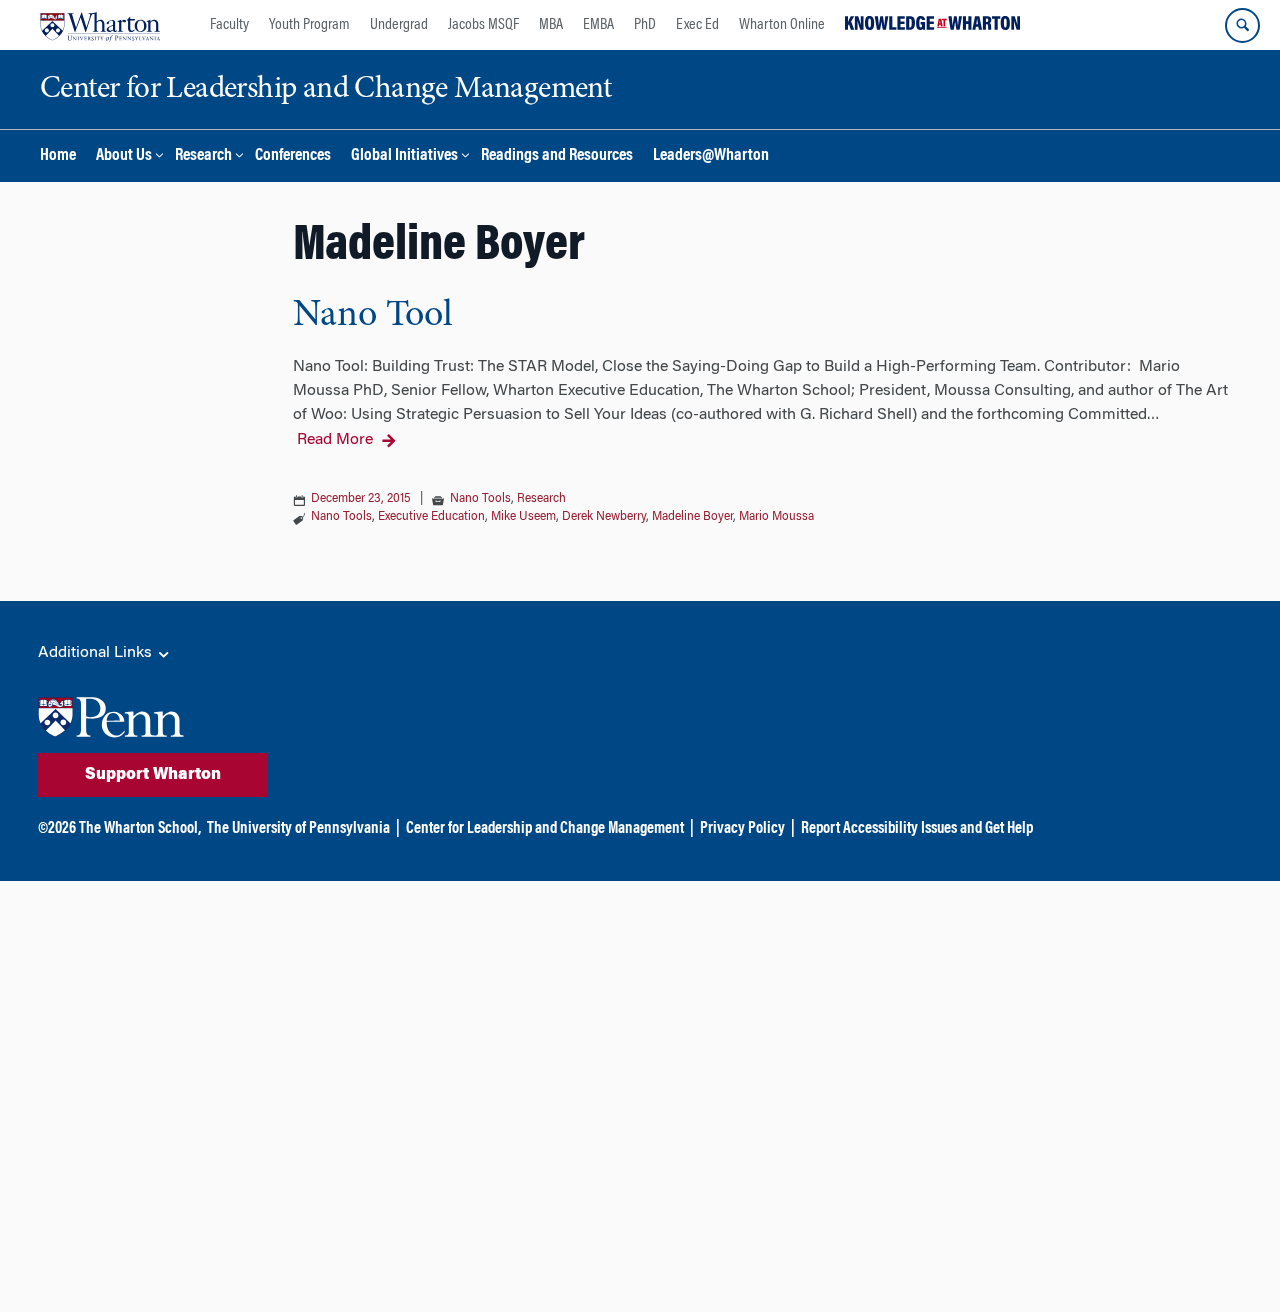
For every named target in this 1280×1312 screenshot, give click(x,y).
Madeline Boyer (692, 517)
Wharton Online (782, 25)
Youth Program (309, 25)
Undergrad (399, 25)
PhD (645, 25)
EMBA (598, 25)
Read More (335, 440)
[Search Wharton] (1242, 25)
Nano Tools (480, 499)
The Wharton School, (140, 829)
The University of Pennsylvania (298, 829)
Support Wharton (153, 775)
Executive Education (431, 517)
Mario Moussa (776, 517)
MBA (551, 25)
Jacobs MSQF (483, 25)
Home (58, 156)
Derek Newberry (604, 517)
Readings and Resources (557, 156)
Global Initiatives (404, 156)
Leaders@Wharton (711, 156)
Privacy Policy (742, 829)
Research (203, 156)
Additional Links (97, 653)
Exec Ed (697, 25)
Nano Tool (373, 316)
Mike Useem (523, 517)
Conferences (293, 156)
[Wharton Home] (100, 25)
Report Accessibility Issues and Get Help (917, 829)
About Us (124, 156)
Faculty (229, 25)
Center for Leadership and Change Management (545, 829)
